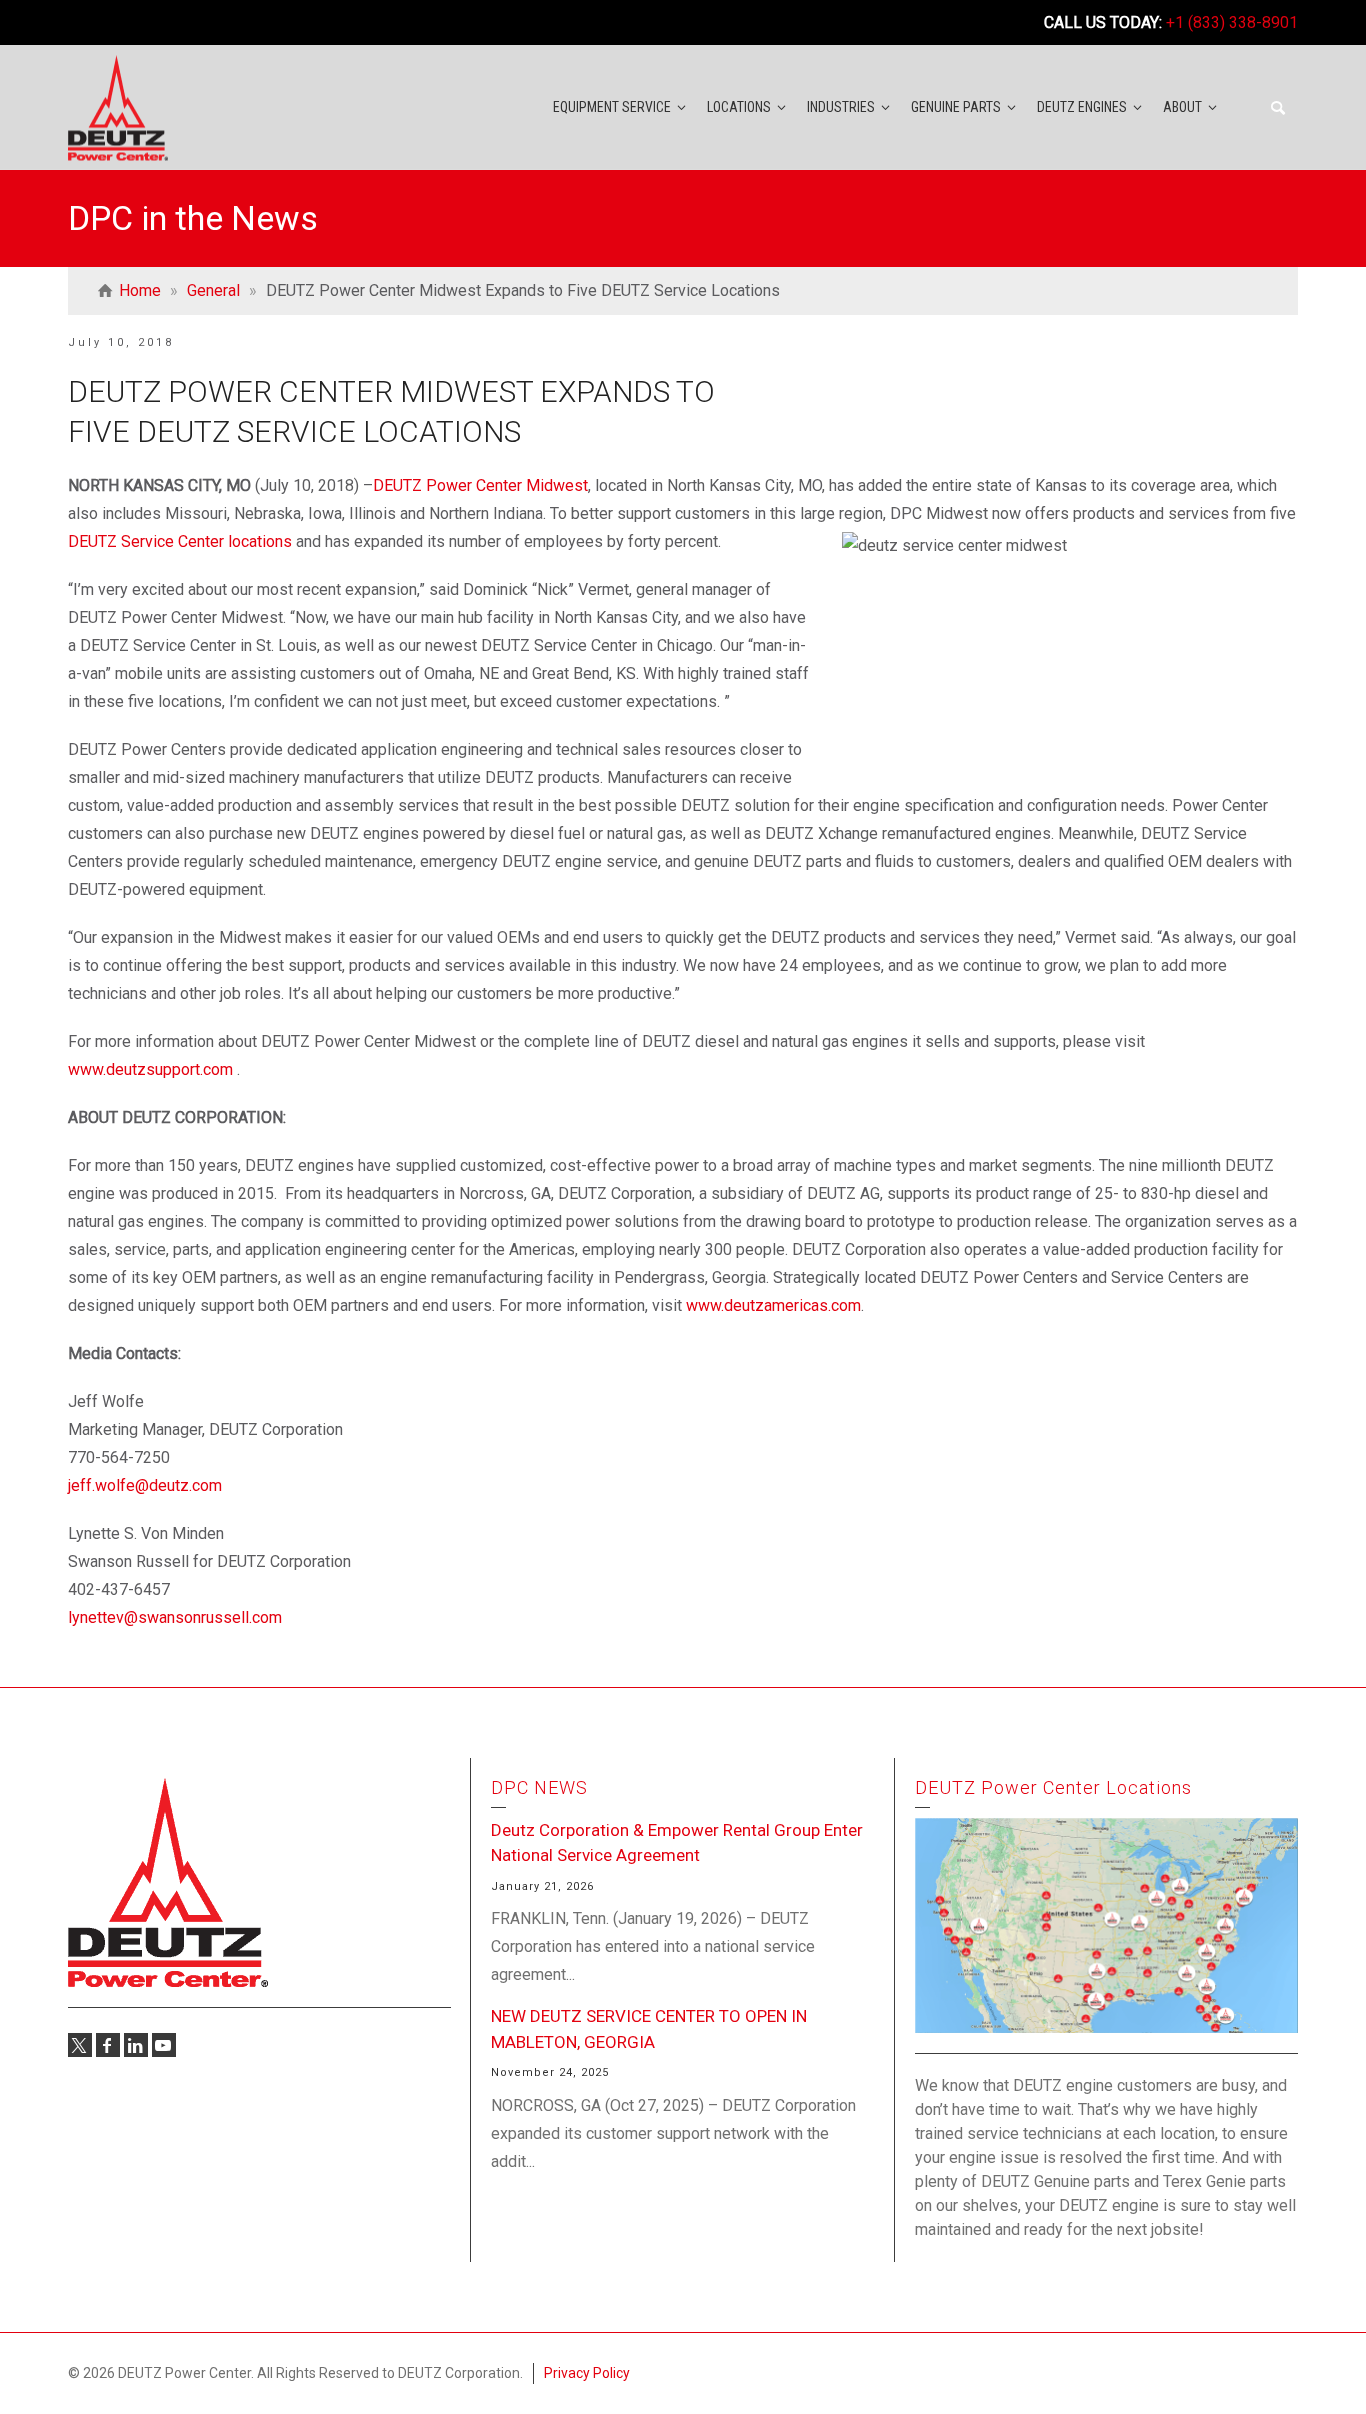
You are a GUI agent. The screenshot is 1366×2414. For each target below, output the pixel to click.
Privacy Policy (587, 2373)
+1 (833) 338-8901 (1232, 22)
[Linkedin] (136, 2045)
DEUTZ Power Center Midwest (480, 485)
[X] (80, 2045)
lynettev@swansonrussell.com (175, 1617)
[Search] (1278, 108)
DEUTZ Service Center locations (180, 541)
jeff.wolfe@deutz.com (145, 1485)
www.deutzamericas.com (773, 1305)
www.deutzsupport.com (150, 1069)
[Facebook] (108, 2045)
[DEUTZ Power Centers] (118, 106)
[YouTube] (164, 2045)
